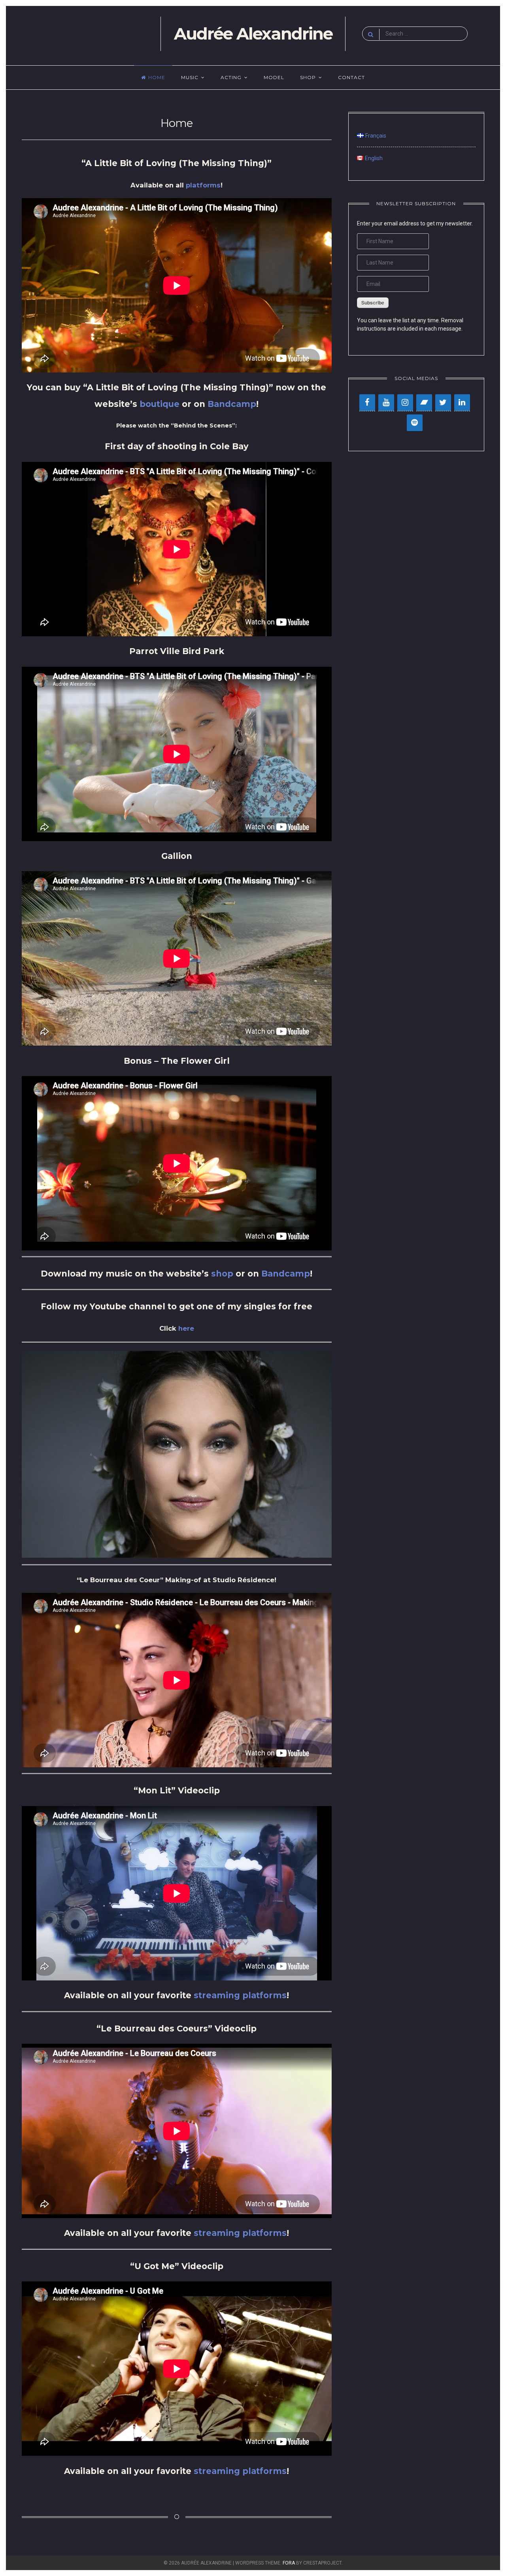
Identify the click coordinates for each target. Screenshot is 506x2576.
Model (274, 77)
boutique (160, 404)
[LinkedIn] (462, 403)
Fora (289, 2563)
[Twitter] (443, 403)
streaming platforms (240, 1995)
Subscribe (373, 303)
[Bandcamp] (424, 403)
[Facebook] (367, 403)
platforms (203, 185)
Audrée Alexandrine (253, 34)
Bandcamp (232, 404)
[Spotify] (415, 423)
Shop (308, 77)
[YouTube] (386, 403)
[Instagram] (405, 403)
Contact (351, 77)
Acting (231, 77)
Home (157, 77)
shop (222, 1274)
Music (190, 77)
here (186, 1328)
